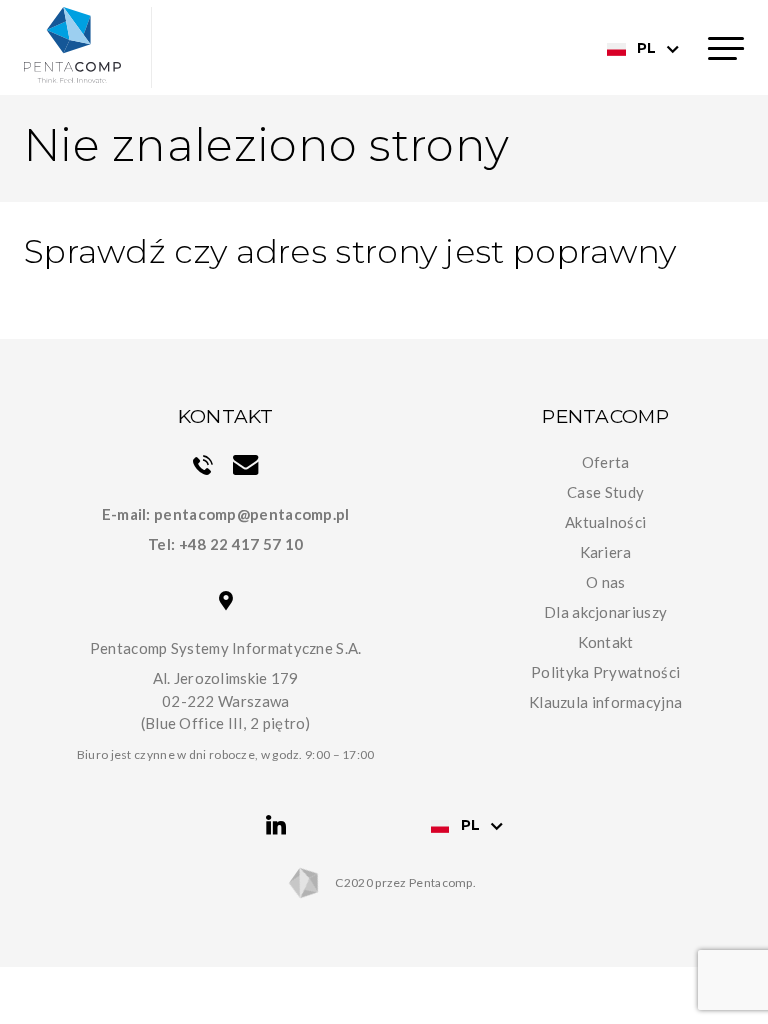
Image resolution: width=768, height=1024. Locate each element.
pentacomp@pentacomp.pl (252, 514)
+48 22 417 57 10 (241, 544)
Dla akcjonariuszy (605, 612)
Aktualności (605, 522)
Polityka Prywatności (605, 672)
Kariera (606, 552)
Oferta (606, 462)
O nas (606, 582)
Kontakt (606, 642)
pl (646, 48)
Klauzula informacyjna (605, 702)
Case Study (605, 492)
